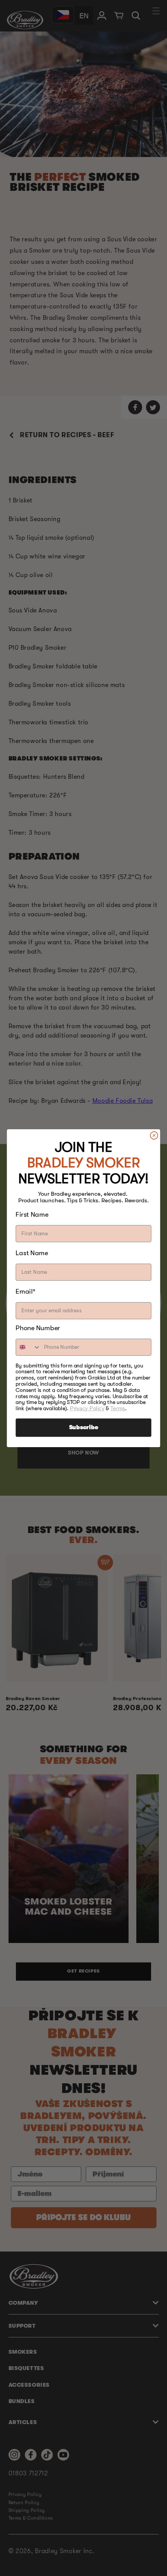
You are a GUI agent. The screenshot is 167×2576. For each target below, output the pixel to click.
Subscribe (84, 1428)
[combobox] (28, 1347)
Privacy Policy (87, 1408)
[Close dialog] (154, 1135)
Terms (118, 1408)
